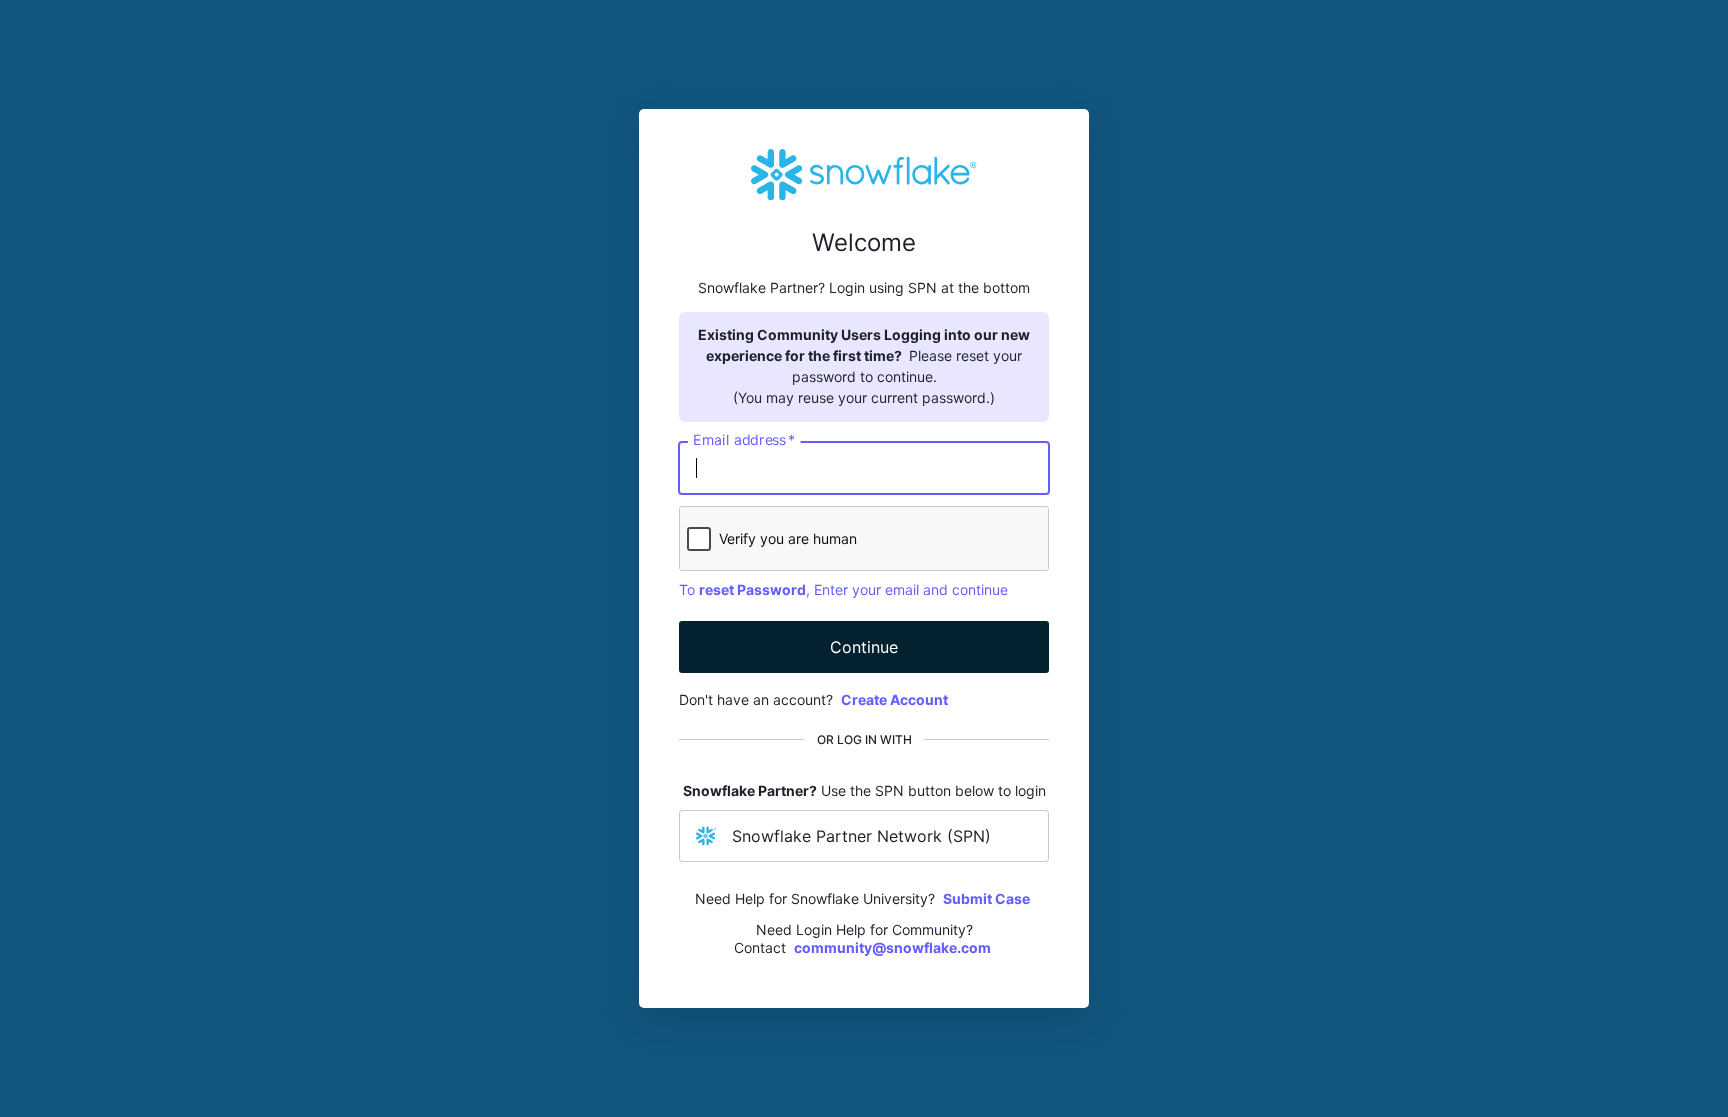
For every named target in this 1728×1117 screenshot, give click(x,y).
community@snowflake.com (892, 947)
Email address (744, 440)
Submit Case (986, 898)
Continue (864, 647)
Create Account (894, 699)
